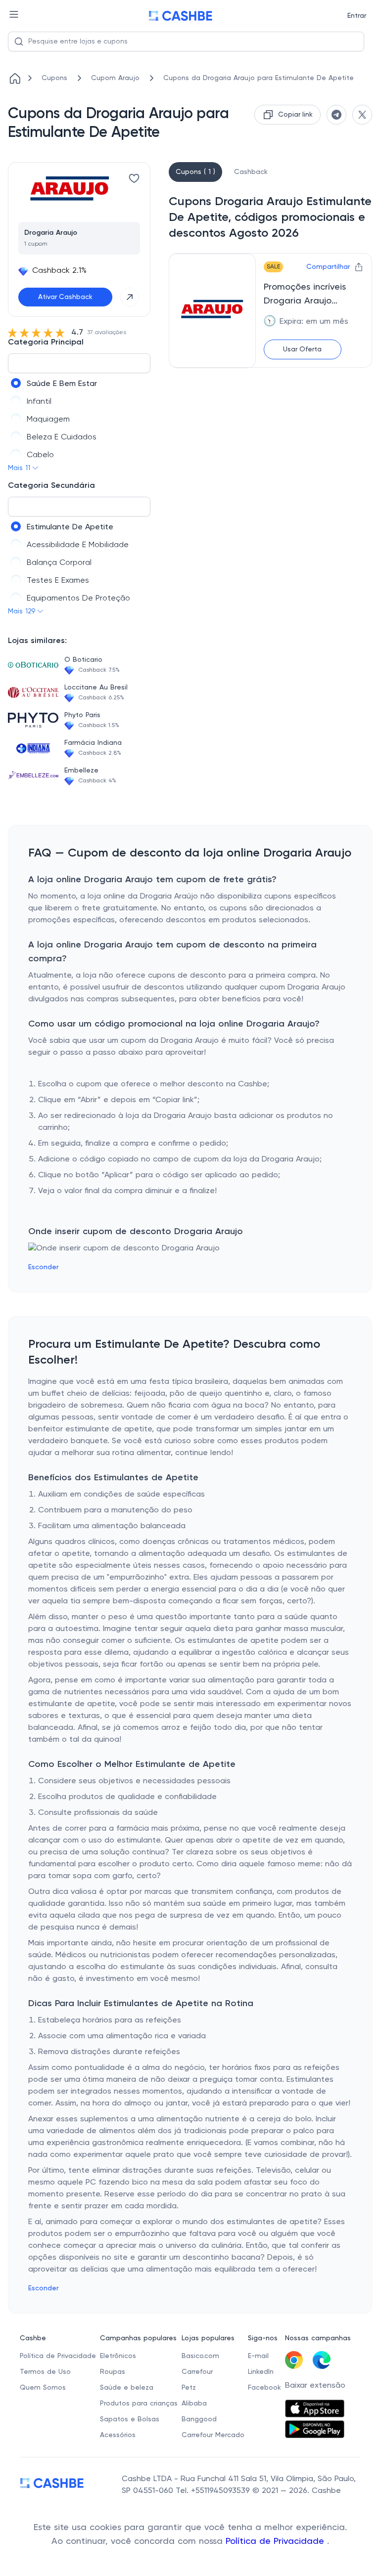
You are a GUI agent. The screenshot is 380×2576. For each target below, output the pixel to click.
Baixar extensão (315, 2386)
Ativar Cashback (65, 297)
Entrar (357, 16)
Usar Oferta (302, 349)
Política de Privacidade (276, 2541)
